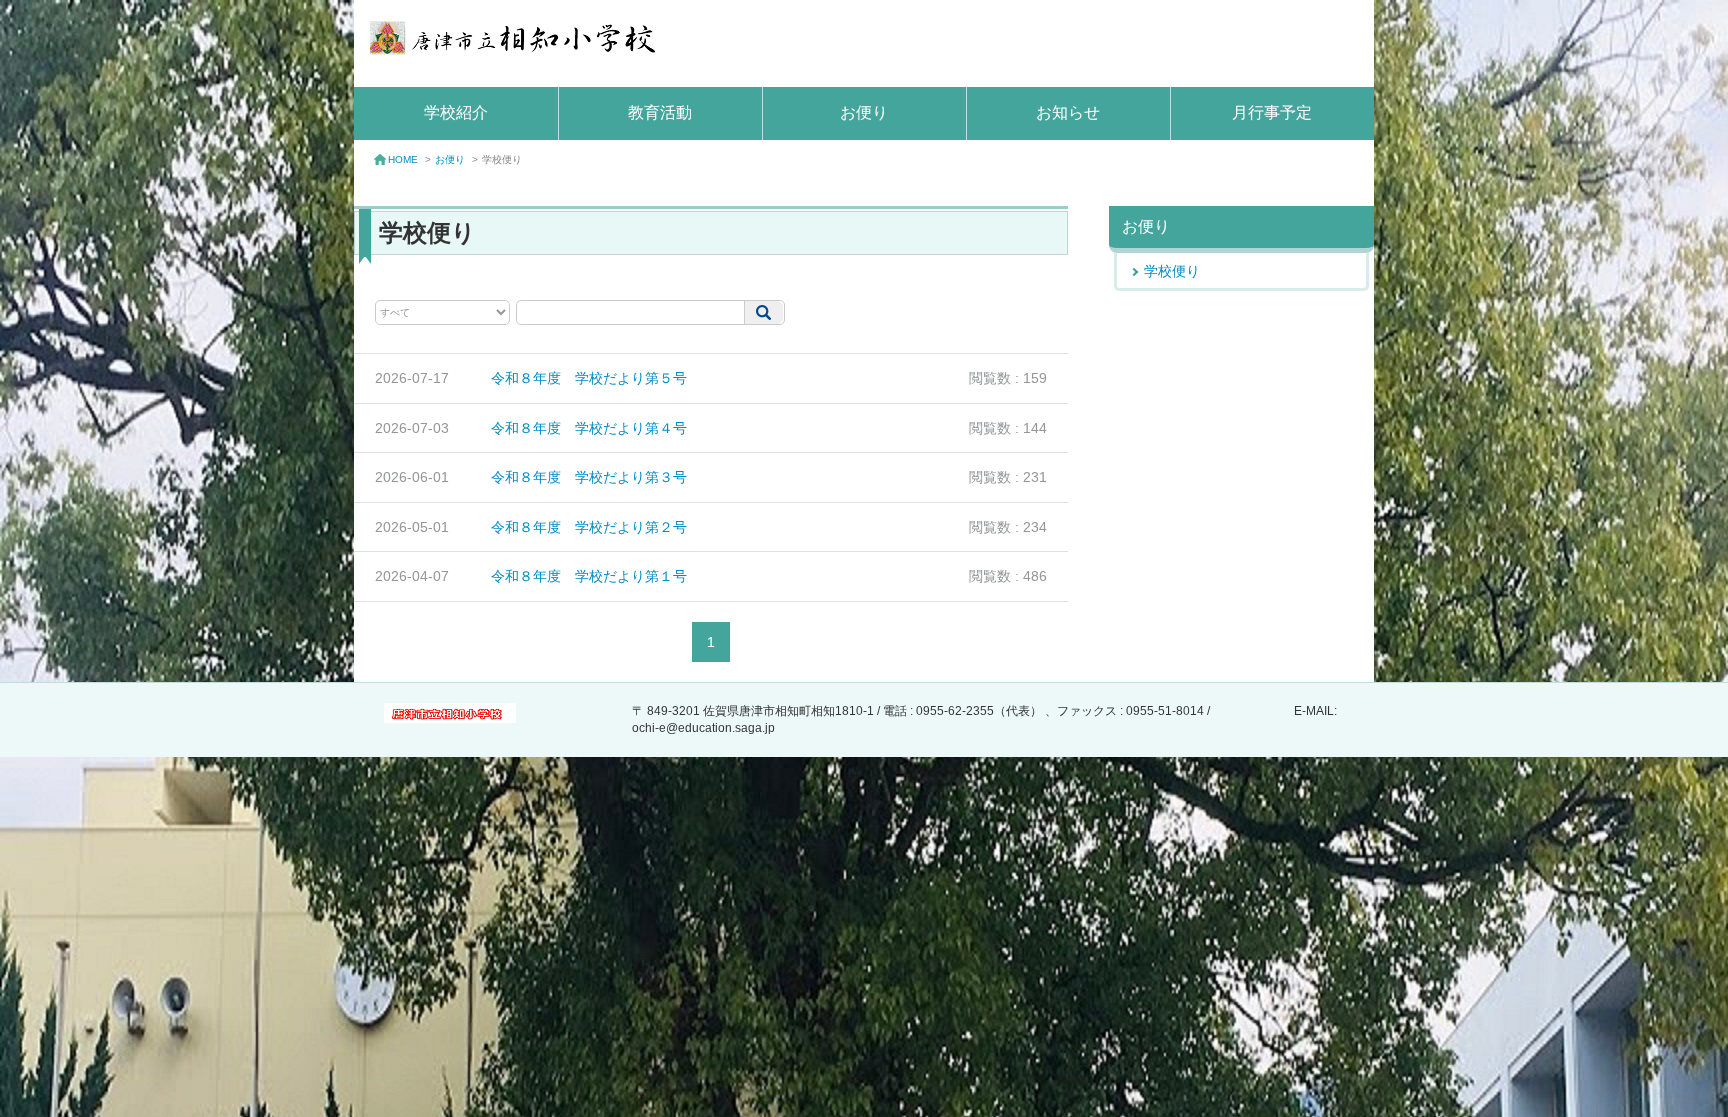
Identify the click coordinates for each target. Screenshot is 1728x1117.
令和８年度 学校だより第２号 (589, 527)
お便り (864, 112)
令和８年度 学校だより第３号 (589, 477)
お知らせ (1068, 112)
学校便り (1172, 271)
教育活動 (660, 112)
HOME (403, 159)
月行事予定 (1272, 112)
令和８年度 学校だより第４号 (589, 428)
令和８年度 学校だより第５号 (589, 378)
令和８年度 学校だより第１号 (589, 576)
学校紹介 (456, 112)
